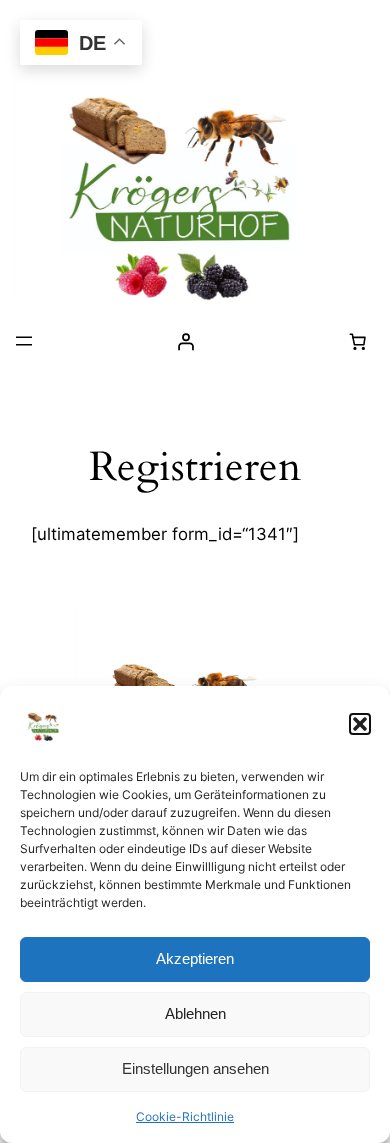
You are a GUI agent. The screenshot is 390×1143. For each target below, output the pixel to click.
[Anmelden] (186, 341)
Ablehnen (195, 1013)
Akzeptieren (195, 958)
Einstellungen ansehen (195, 1068)
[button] (360, 724)
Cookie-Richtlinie (185, 1116)
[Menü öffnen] (24, 341)
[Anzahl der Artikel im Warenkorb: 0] (357, 341)
